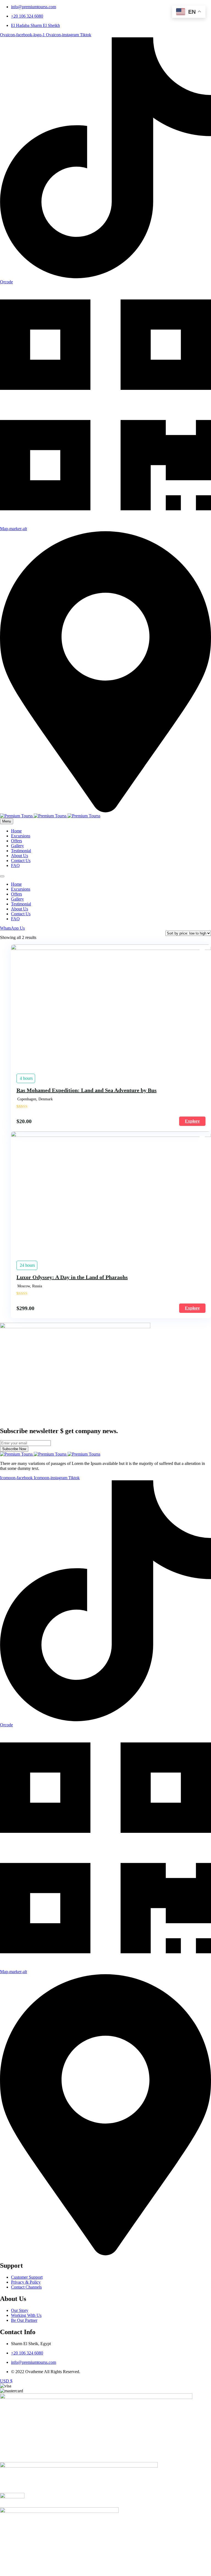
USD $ (6, 2381)
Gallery (17, 846)
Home (16, 831)
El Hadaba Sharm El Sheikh (35, 25)
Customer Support (27, 2277)
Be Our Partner (24, 2320)
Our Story (20, 2310)
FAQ (15, 865)
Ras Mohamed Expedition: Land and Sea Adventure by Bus (87, 1090)
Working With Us (26, 2315)
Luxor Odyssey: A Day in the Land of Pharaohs (72, 1277)
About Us (20, 856)
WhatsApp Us (12, 928)
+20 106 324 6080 (27, 16)
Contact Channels (26, 2287)
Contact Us (21, 861)
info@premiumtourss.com (34, 7)
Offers (16, 841)
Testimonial (21, 851)
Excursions (21, 836)
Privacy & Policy (26, 2282)
